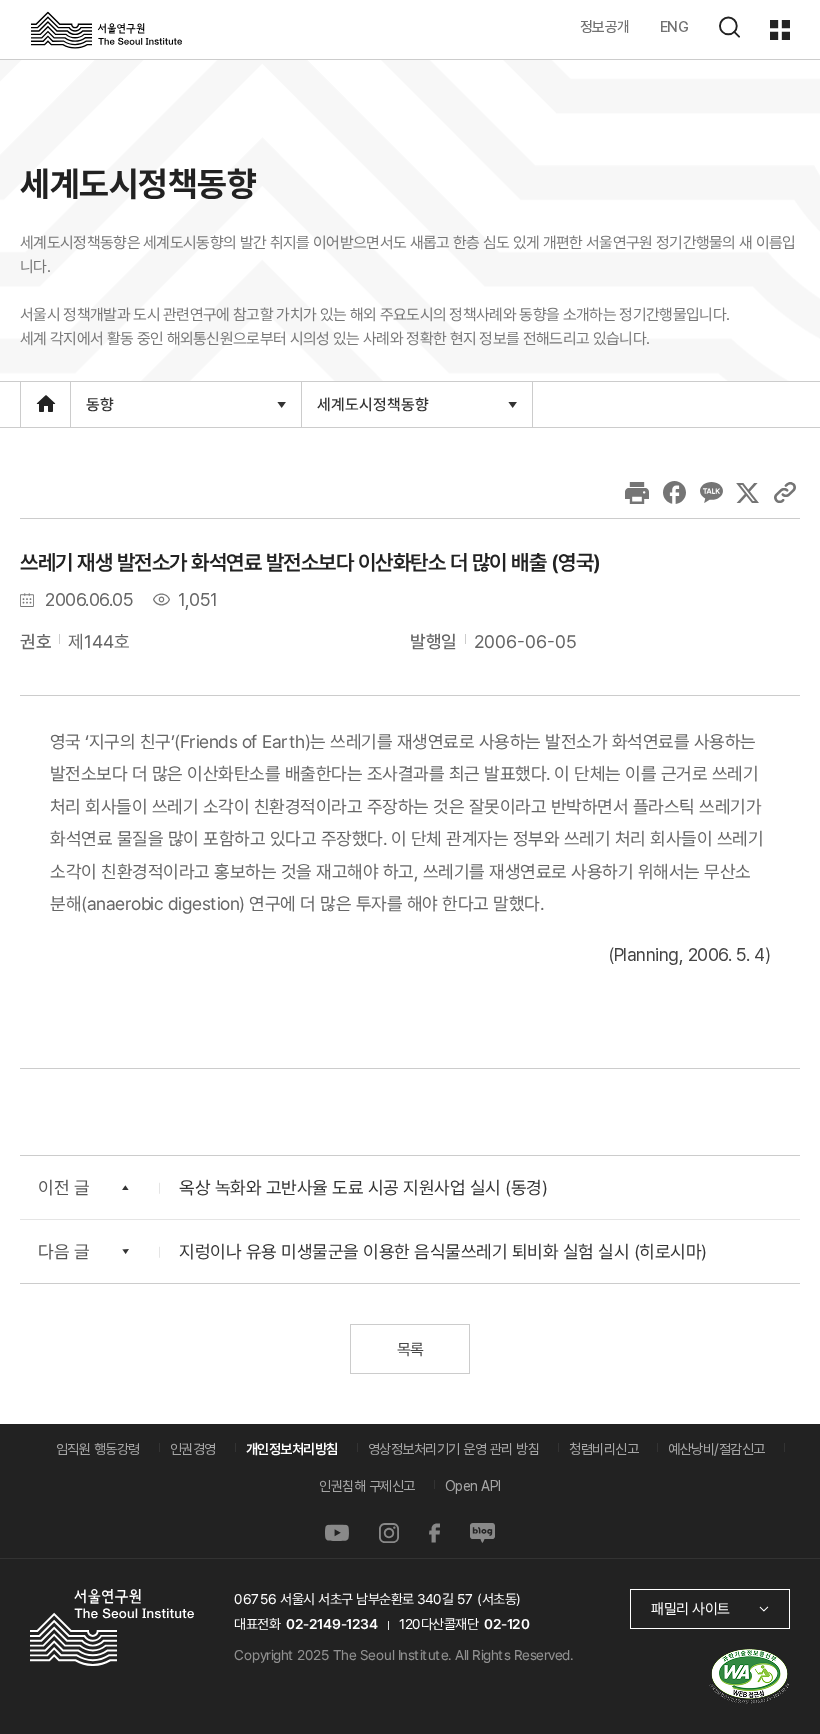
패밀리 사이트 (690, 1608)
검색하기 (729, 27)
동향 (99, 410)
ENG (674, 26)
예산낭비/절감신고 (716, 1449)
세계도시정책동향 (372, 410)
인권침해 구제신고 (367, 1486)
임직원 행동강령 (98, 1449)
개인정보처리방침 (292, 1449)
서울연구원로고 (106, 29)
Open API (473, 1486)
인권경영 (193, 1449)
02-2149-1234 (332, 1624)
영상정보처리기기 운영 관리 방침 (454, 1449)
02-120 (506, 1624)
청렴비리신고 (603, 1449)
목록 (409, 1349)
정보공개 (605, 26)
